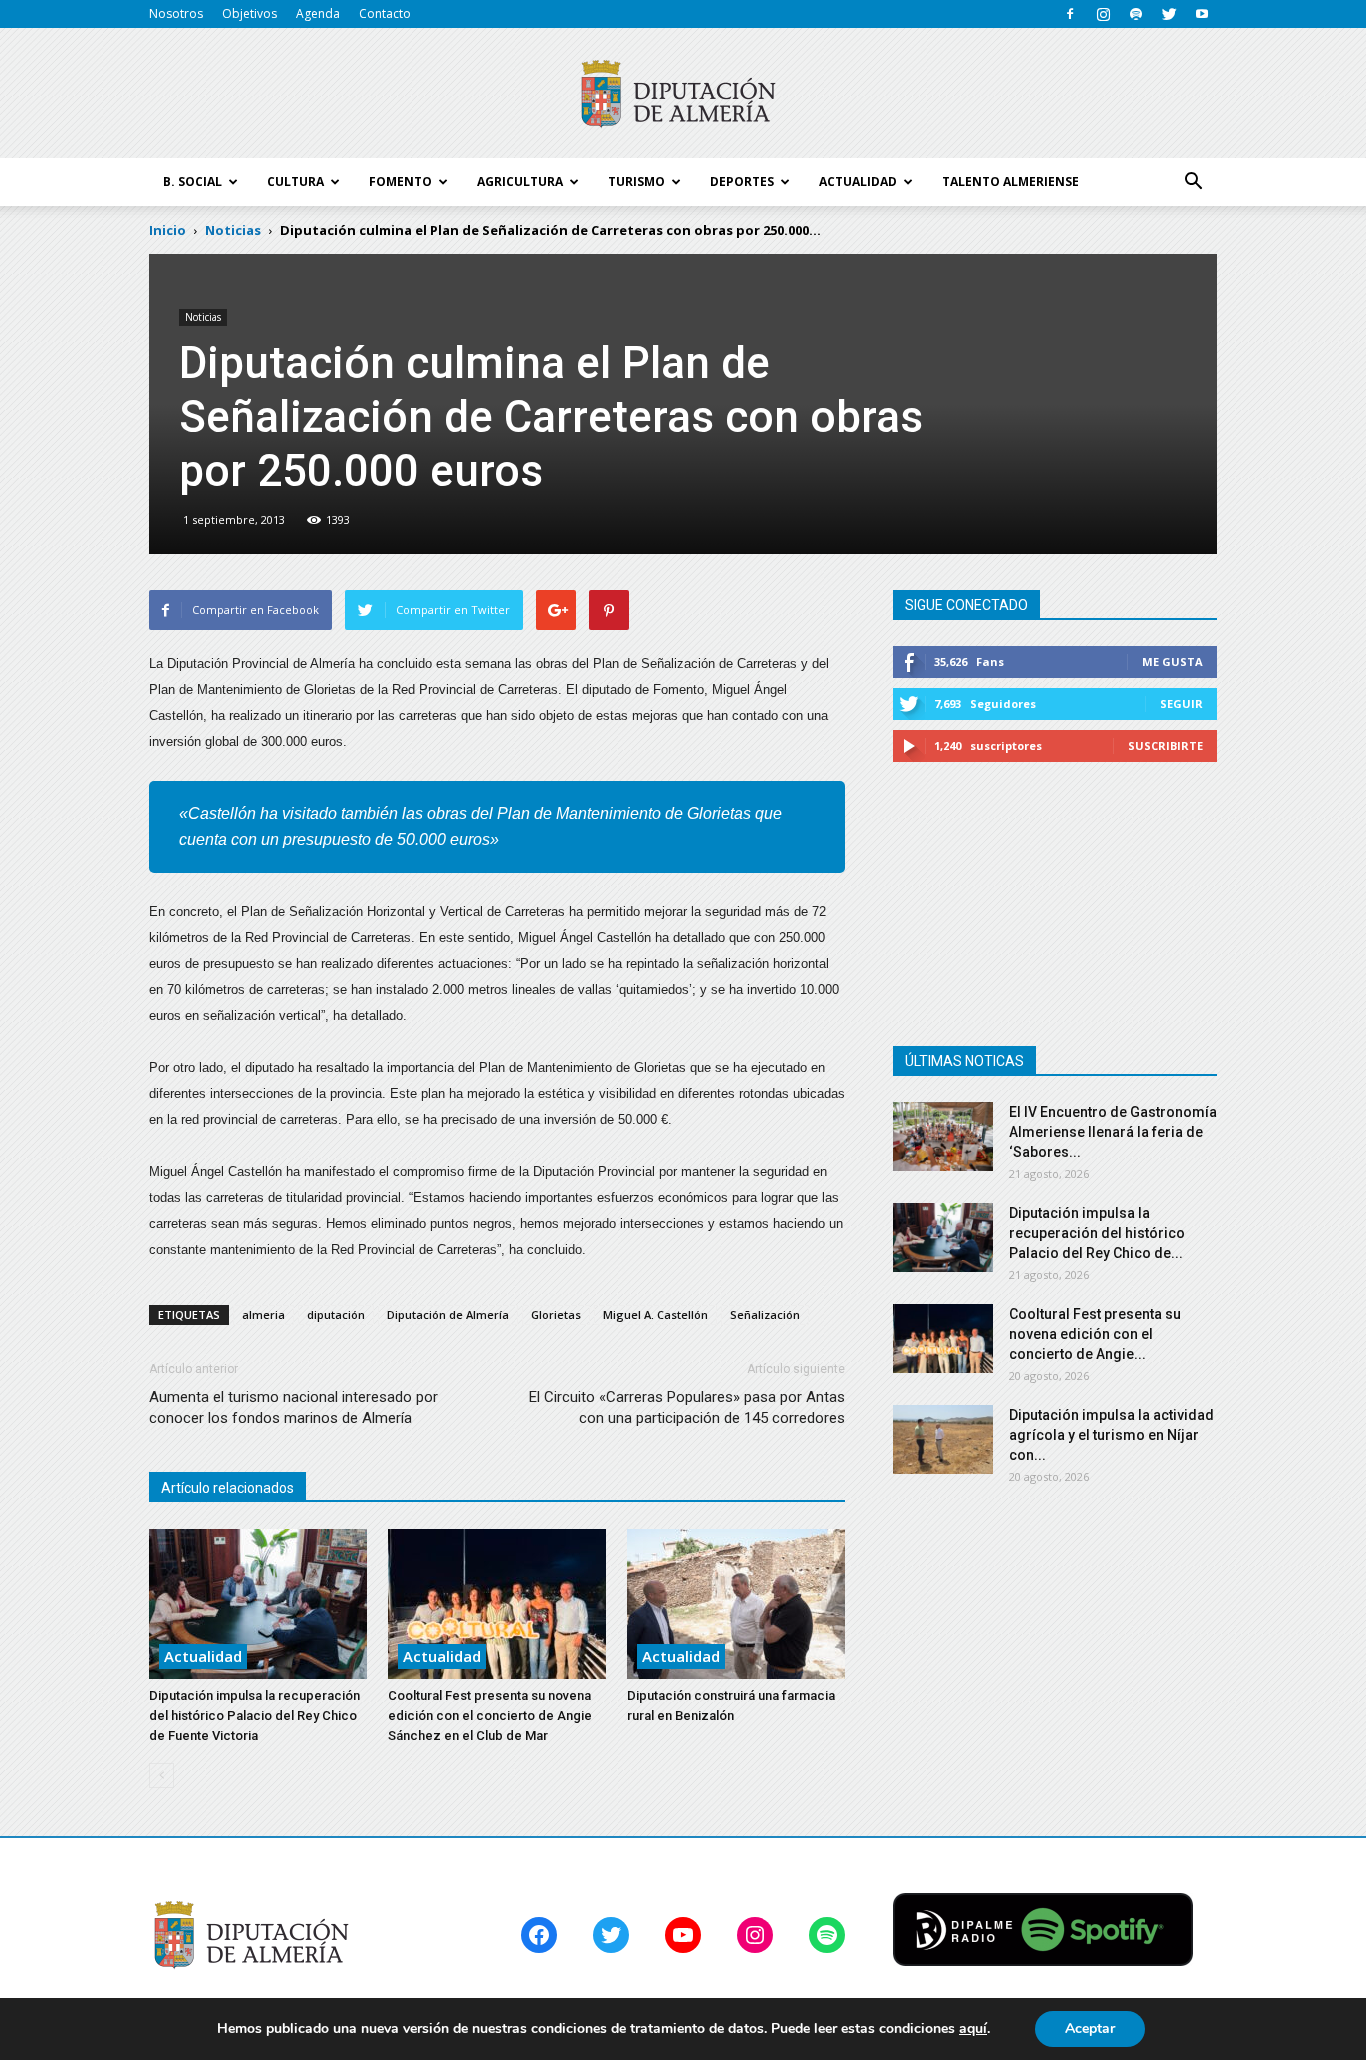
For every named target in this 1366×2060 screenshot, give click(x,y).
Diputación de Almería (448, 1314)
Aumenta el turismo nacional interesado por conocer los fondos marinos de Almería (293, 1407)
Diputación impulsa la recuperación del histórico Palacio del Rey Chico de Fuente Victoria (254, 1715)
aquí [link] (973, 2028)
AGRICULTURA (520, 181)
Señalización (765, 1314)
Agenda (318, 13)
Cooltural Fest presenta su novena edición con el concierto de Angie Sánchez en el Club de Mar (490, 1715)
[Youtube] (1202, 14)
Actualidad (203, 1656)
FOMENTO (400, 181)
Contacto (385, 13)
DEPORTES (742, 181)
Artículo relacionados (227, 1488)
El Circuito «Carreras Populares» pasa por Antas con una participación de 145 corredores (687, 1407)
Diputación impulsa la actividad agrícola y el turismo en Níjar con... (1111, 1435)
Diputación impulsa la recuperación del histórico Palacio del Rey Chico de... (1097, 1233)
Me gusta (1172, 661)
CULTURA (295, 181)
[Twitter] (1169, 14)
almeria (263, 1314)
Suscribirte (1165, 745)
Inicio (167, 230)
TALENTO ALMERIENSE (1010, 181)
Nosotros (176, 13)
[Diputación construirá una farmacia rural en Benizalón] (736, 1604)
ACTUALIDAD (858, 181)
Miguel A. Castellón (655, 1314)
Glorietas (556, 1314)
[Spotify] (1136, 14)
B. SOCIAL (192, 181)
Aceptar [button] (1090, 2028)
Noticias (203, 317)
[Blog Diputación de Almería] (683, 94)
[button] (1193, 182)
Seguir (1181, 703)
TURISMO (636, 181)
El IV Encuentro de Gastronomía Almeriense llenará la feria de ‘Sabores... (1113, 1132)
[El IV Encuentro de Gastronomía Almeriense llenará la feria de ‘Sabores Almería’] (943, 1136)
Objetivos (249, 13)
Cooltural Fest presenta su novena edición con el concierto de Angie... (1095, 1334)
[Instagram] (1103, 14)
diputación (336, 1314)
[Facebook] (1070, 14)
